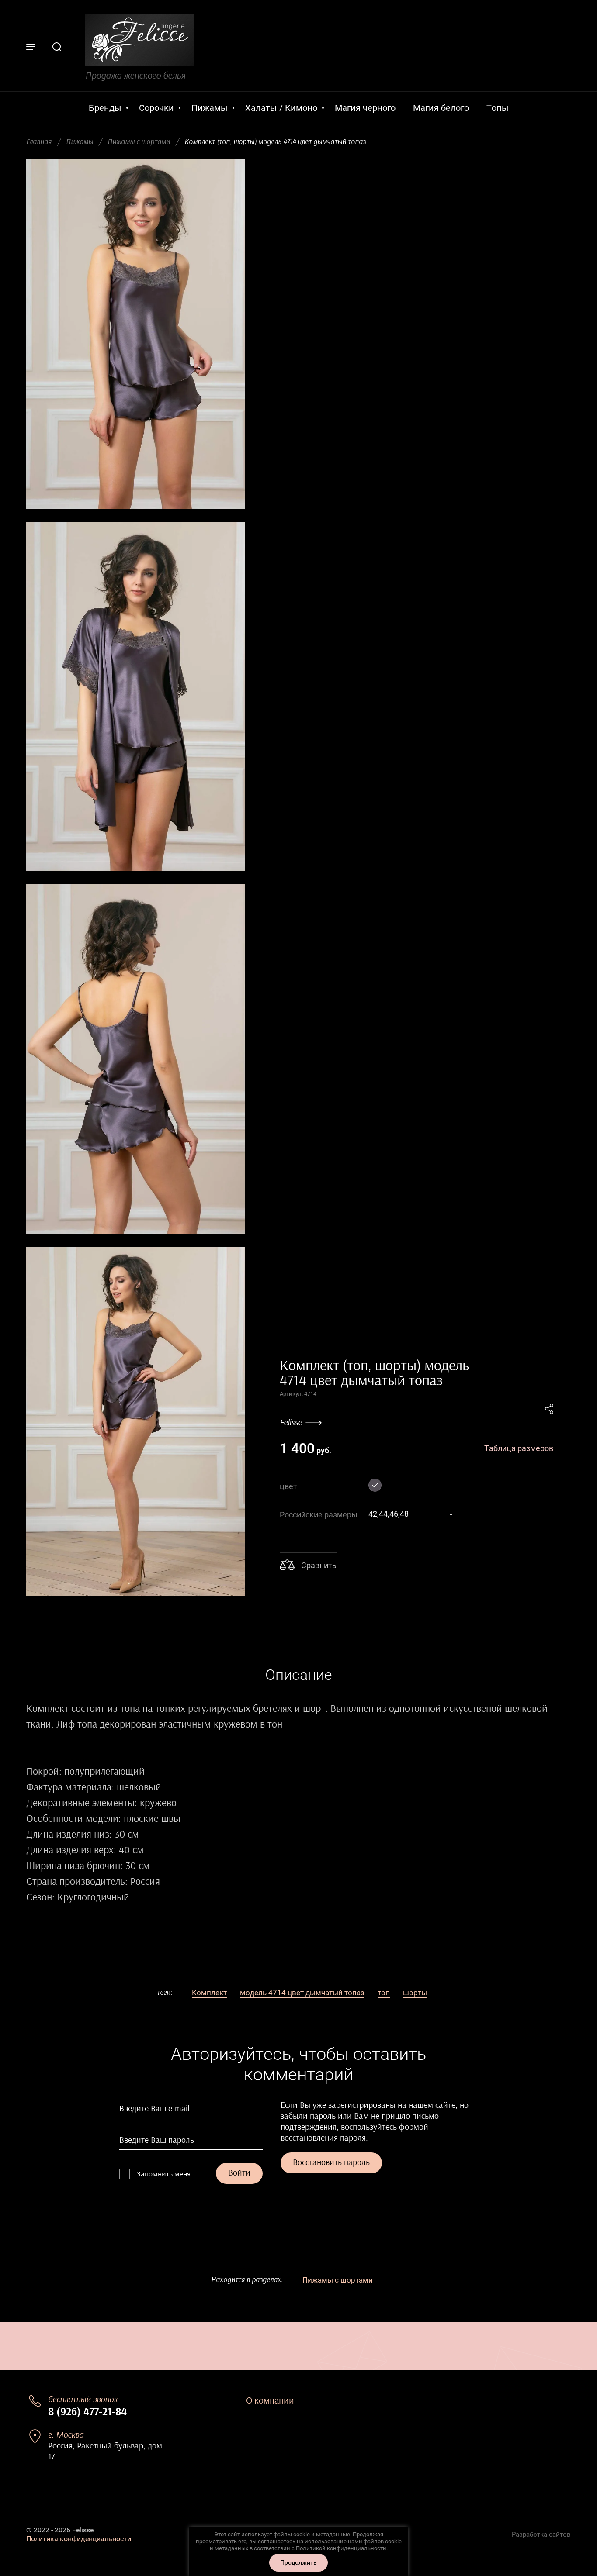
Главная (39, 142)
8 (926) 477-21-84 (87, 2412)
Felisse (291, 1423)
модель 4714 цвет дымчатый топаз (302, 1993)
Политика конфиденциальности (79, 2539)
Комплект (209, 1993)
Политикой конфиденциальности (341, 2548)
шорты (415, 1993)
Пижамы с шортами (139, 142)
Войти (239, 2173)
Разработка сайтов (541, 2535)
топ (384, 1993)
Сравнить (318, 1565)
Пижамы (80, 142)
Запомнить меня (164, 2174)
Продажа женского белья (135, 76)
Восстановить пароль (331, 2162)
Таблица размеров (519, 1448)
